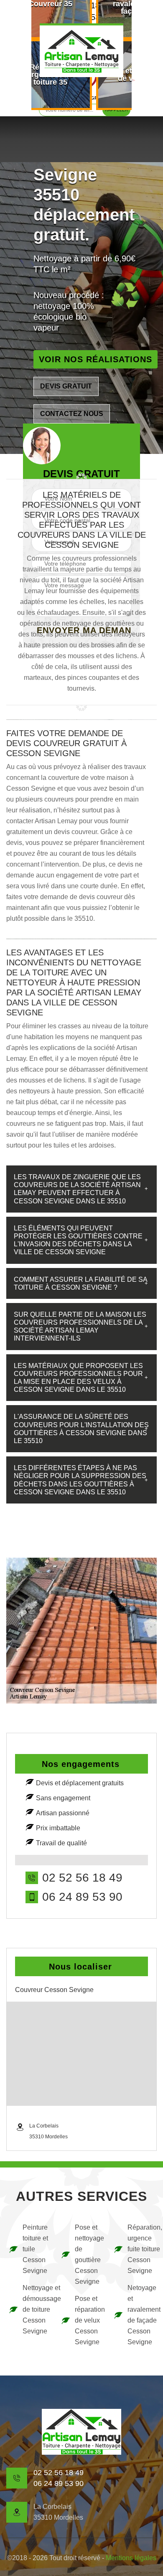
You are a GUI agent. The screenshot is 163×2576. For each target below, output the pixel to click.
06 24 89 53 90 (82, 1897)
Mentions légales (131, 2558)
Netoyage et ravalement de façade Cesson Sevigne (141, 2315)
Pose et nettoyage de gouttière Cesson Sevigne (88, 2254)
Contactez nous (72, 414)
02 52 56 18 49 (82, 1878)
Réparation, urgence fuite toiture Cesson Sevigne (141, 2249)
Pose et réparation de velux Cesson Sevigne (88, 2320)
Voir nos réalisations (96, 359)
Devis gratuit (66, 386)
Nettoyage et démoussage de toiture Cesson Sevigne (36, 2309)
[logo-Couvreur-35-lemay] (81, 50)
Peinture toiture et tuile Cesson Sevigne (35, 2249)
